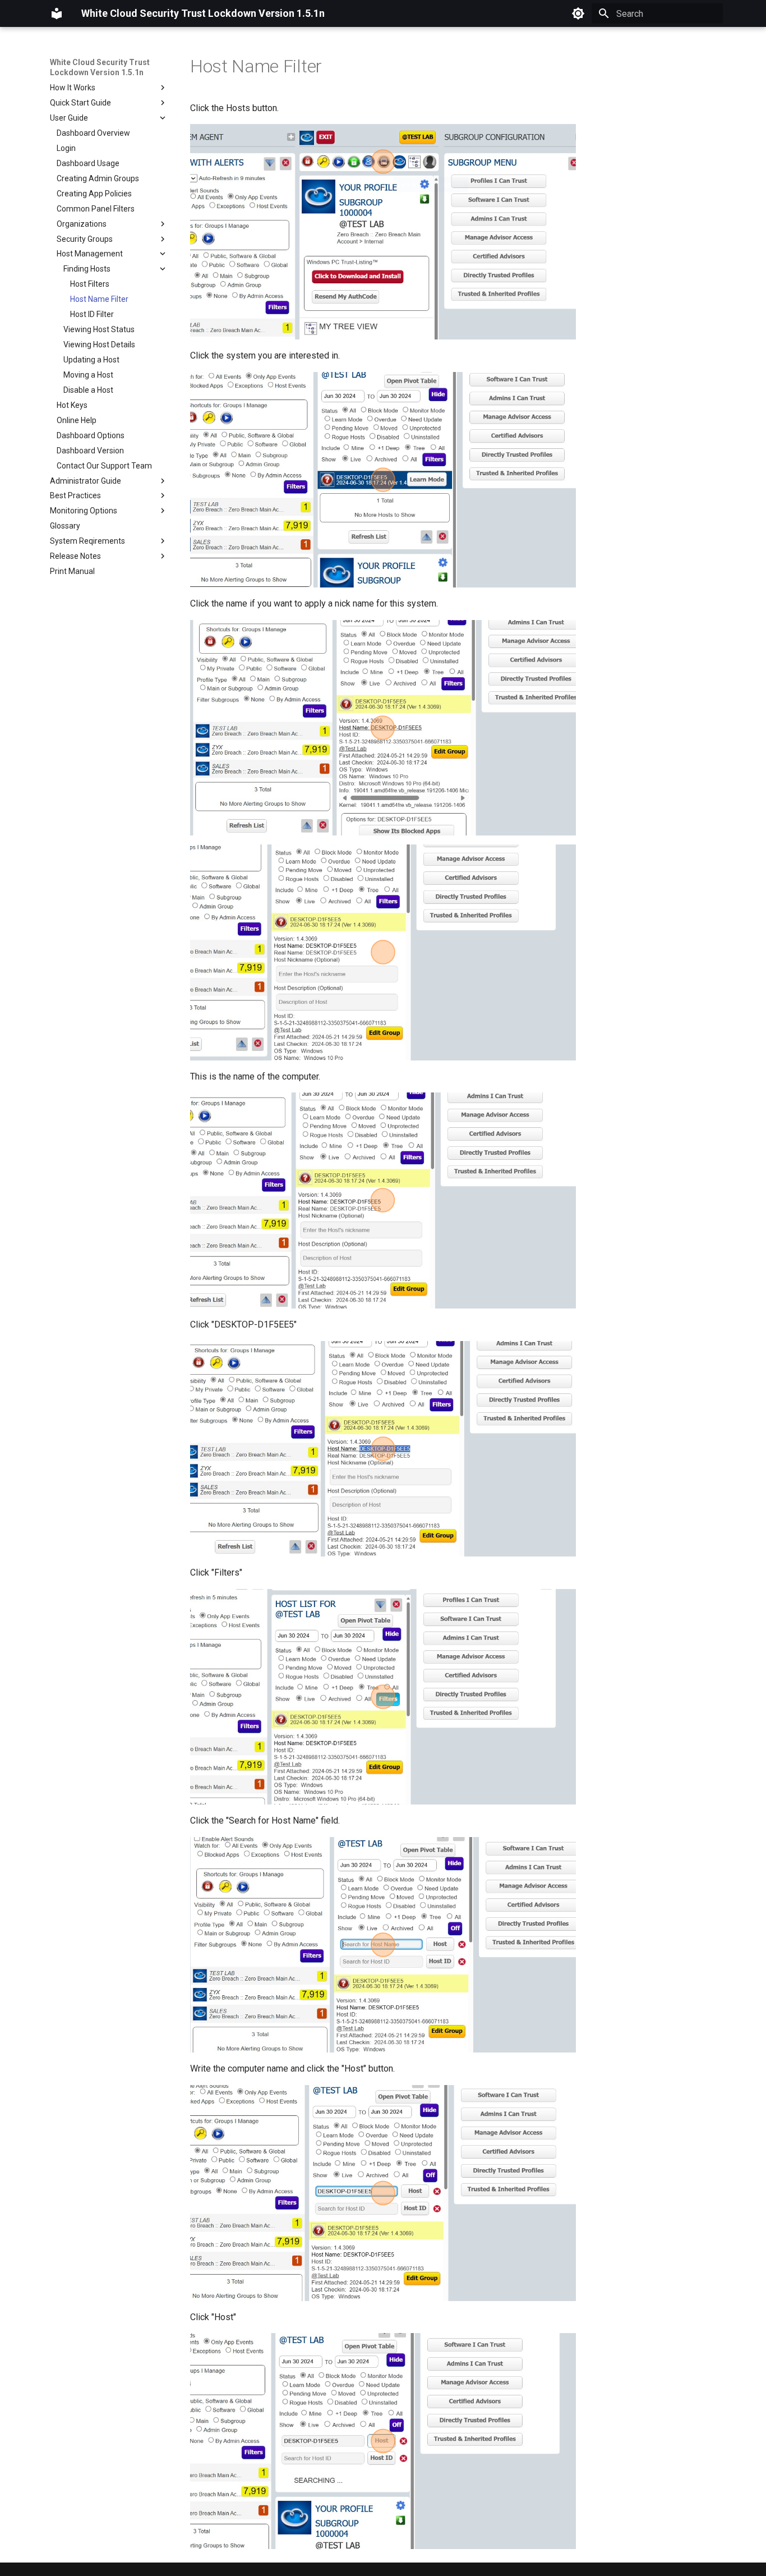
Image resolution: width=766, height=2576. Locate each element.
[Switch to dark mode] (578, 13)
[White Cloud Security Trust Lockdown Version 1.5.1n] (57, 13)
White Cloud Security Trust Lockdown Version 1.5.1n (100, 67)
